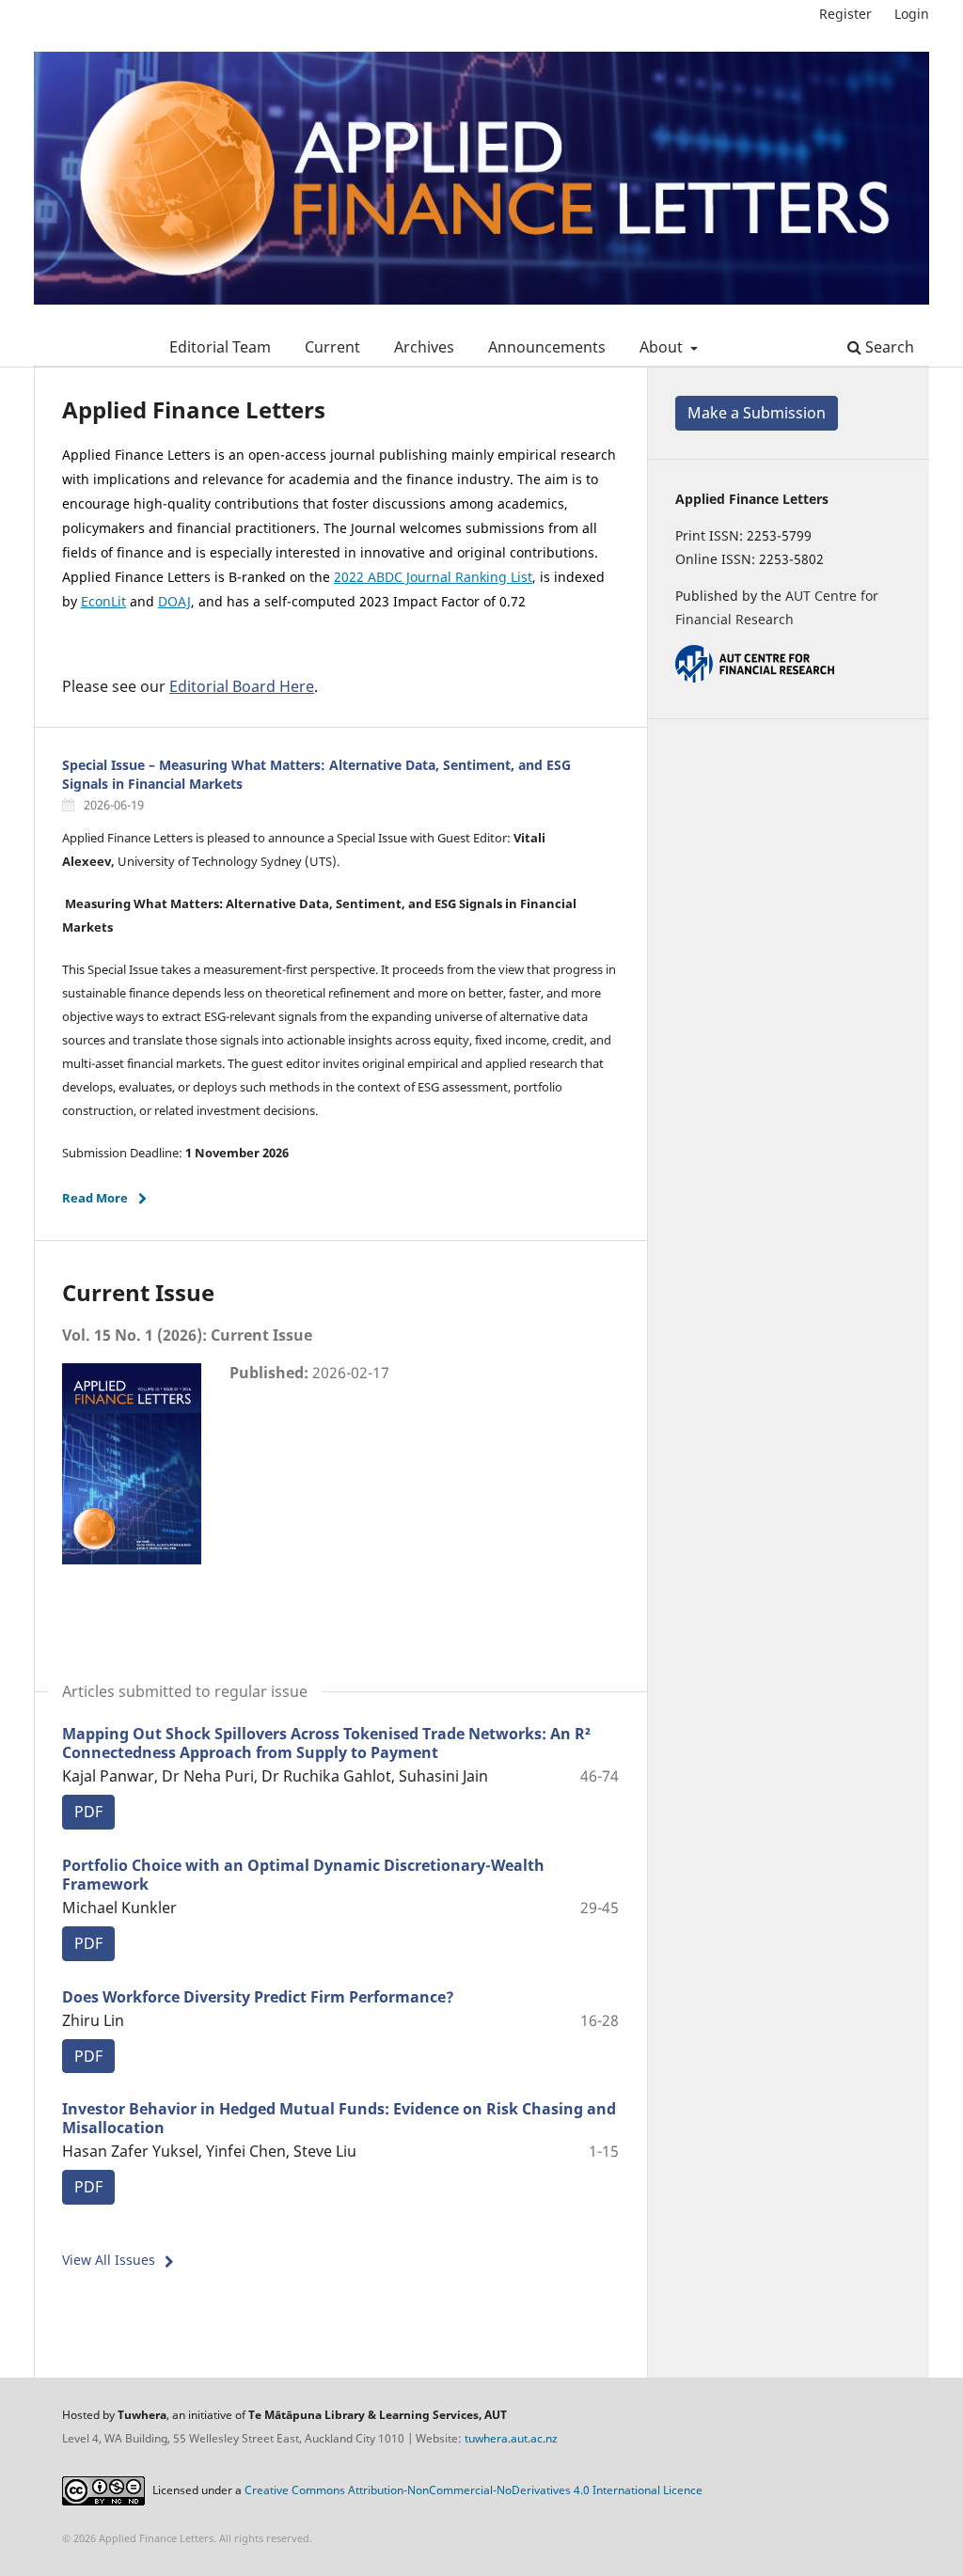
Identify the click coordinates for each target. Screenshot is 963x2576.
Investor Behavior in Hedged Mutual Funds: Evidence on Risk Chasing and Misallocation (339, 2118)
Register (845, 14)
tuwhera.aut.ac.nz (511, 2438)
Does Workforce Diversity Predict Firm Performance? (258, 1997)
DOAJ (174, 601)
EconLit (103, 601)
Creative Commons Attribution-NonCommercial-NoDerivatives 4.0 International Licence (474, 2490)
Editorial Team (220, 347)
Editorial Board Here (242, 686)
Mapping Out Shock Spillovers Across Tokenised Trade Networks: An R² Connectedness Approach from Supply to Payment (326, 1743)
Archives (424, 347)
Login (912, 14)
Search (888, 347)
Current (332, 347)
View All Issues (109, 2260)
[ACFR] (755, 677)
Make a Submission (757, 413)
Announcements (547, 347)
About (663, 347)
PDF (88, 1812)
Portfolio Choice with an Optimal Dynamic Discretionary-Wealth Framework (303, 1875)
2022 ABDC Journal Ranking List (433, 577)
